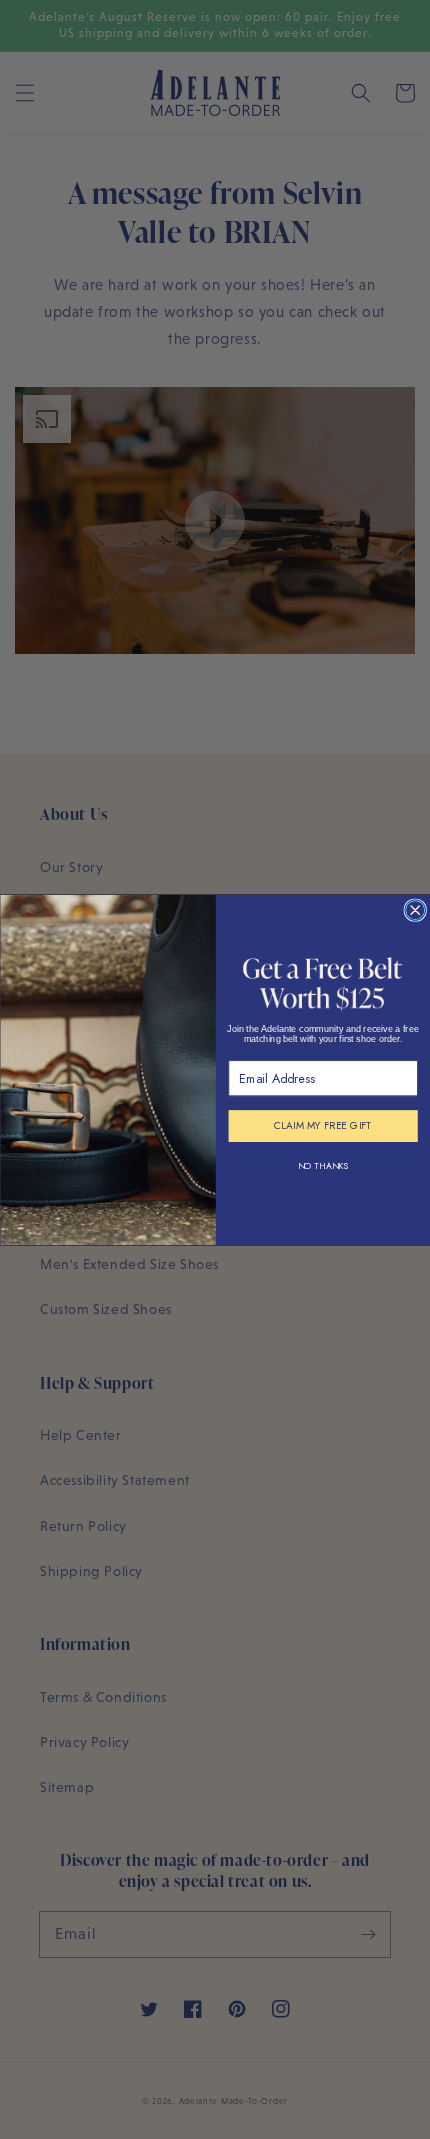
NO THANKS (322, 1165)
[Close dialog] (415, 909)
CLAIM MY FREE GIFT (322, 1125)
